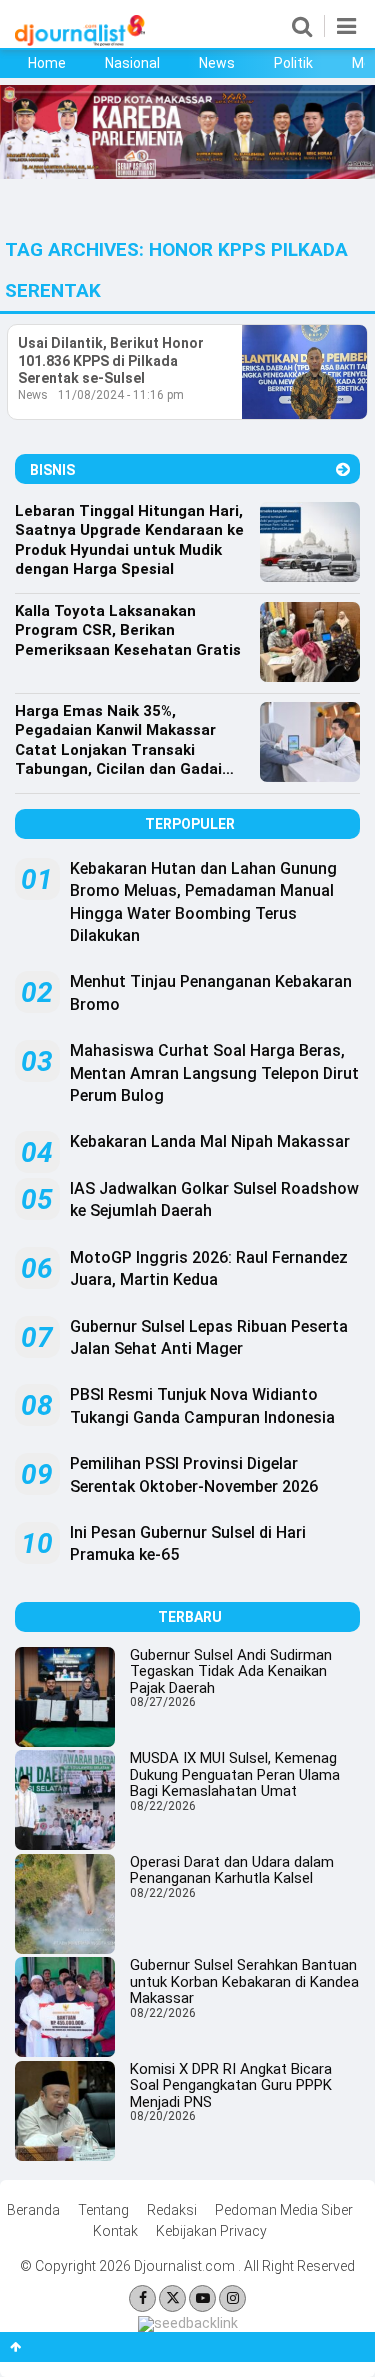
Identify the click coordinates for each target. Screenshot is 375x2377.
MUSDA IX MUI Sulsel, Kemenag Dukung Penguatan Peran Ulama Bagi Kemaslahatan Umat (235, 1774)
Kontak (115, 2231)
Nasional (132, 63)
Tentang (103, 2210)
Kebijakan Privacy (211, 2231)
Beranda (33, 2210)
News (217, 63)
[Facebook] (142, 2298)
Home (47, 63)
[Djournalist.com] (80, 41)
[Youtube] (202, 2298)
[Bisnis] (343, 469)
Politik (293, 63)
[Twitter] (172, 2298)
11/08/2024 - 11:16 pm (121, 395)
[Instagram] (232, 2298)
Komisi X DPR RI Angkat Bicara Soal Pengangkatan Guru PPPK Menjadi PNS (231, 2085)
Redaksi (172, 2210)
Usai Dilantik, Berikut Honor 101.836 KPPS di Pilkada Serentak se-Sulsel (111, 360)
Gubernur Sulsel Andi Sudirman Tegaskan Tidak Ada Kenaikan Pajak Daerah (231, 1671)
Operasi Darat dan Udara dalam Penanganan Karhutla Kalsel (232, 1870)
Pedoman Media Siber (284, 2210)
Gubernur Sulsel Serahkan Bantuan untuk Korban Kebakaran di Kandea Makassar (244, 1981)
